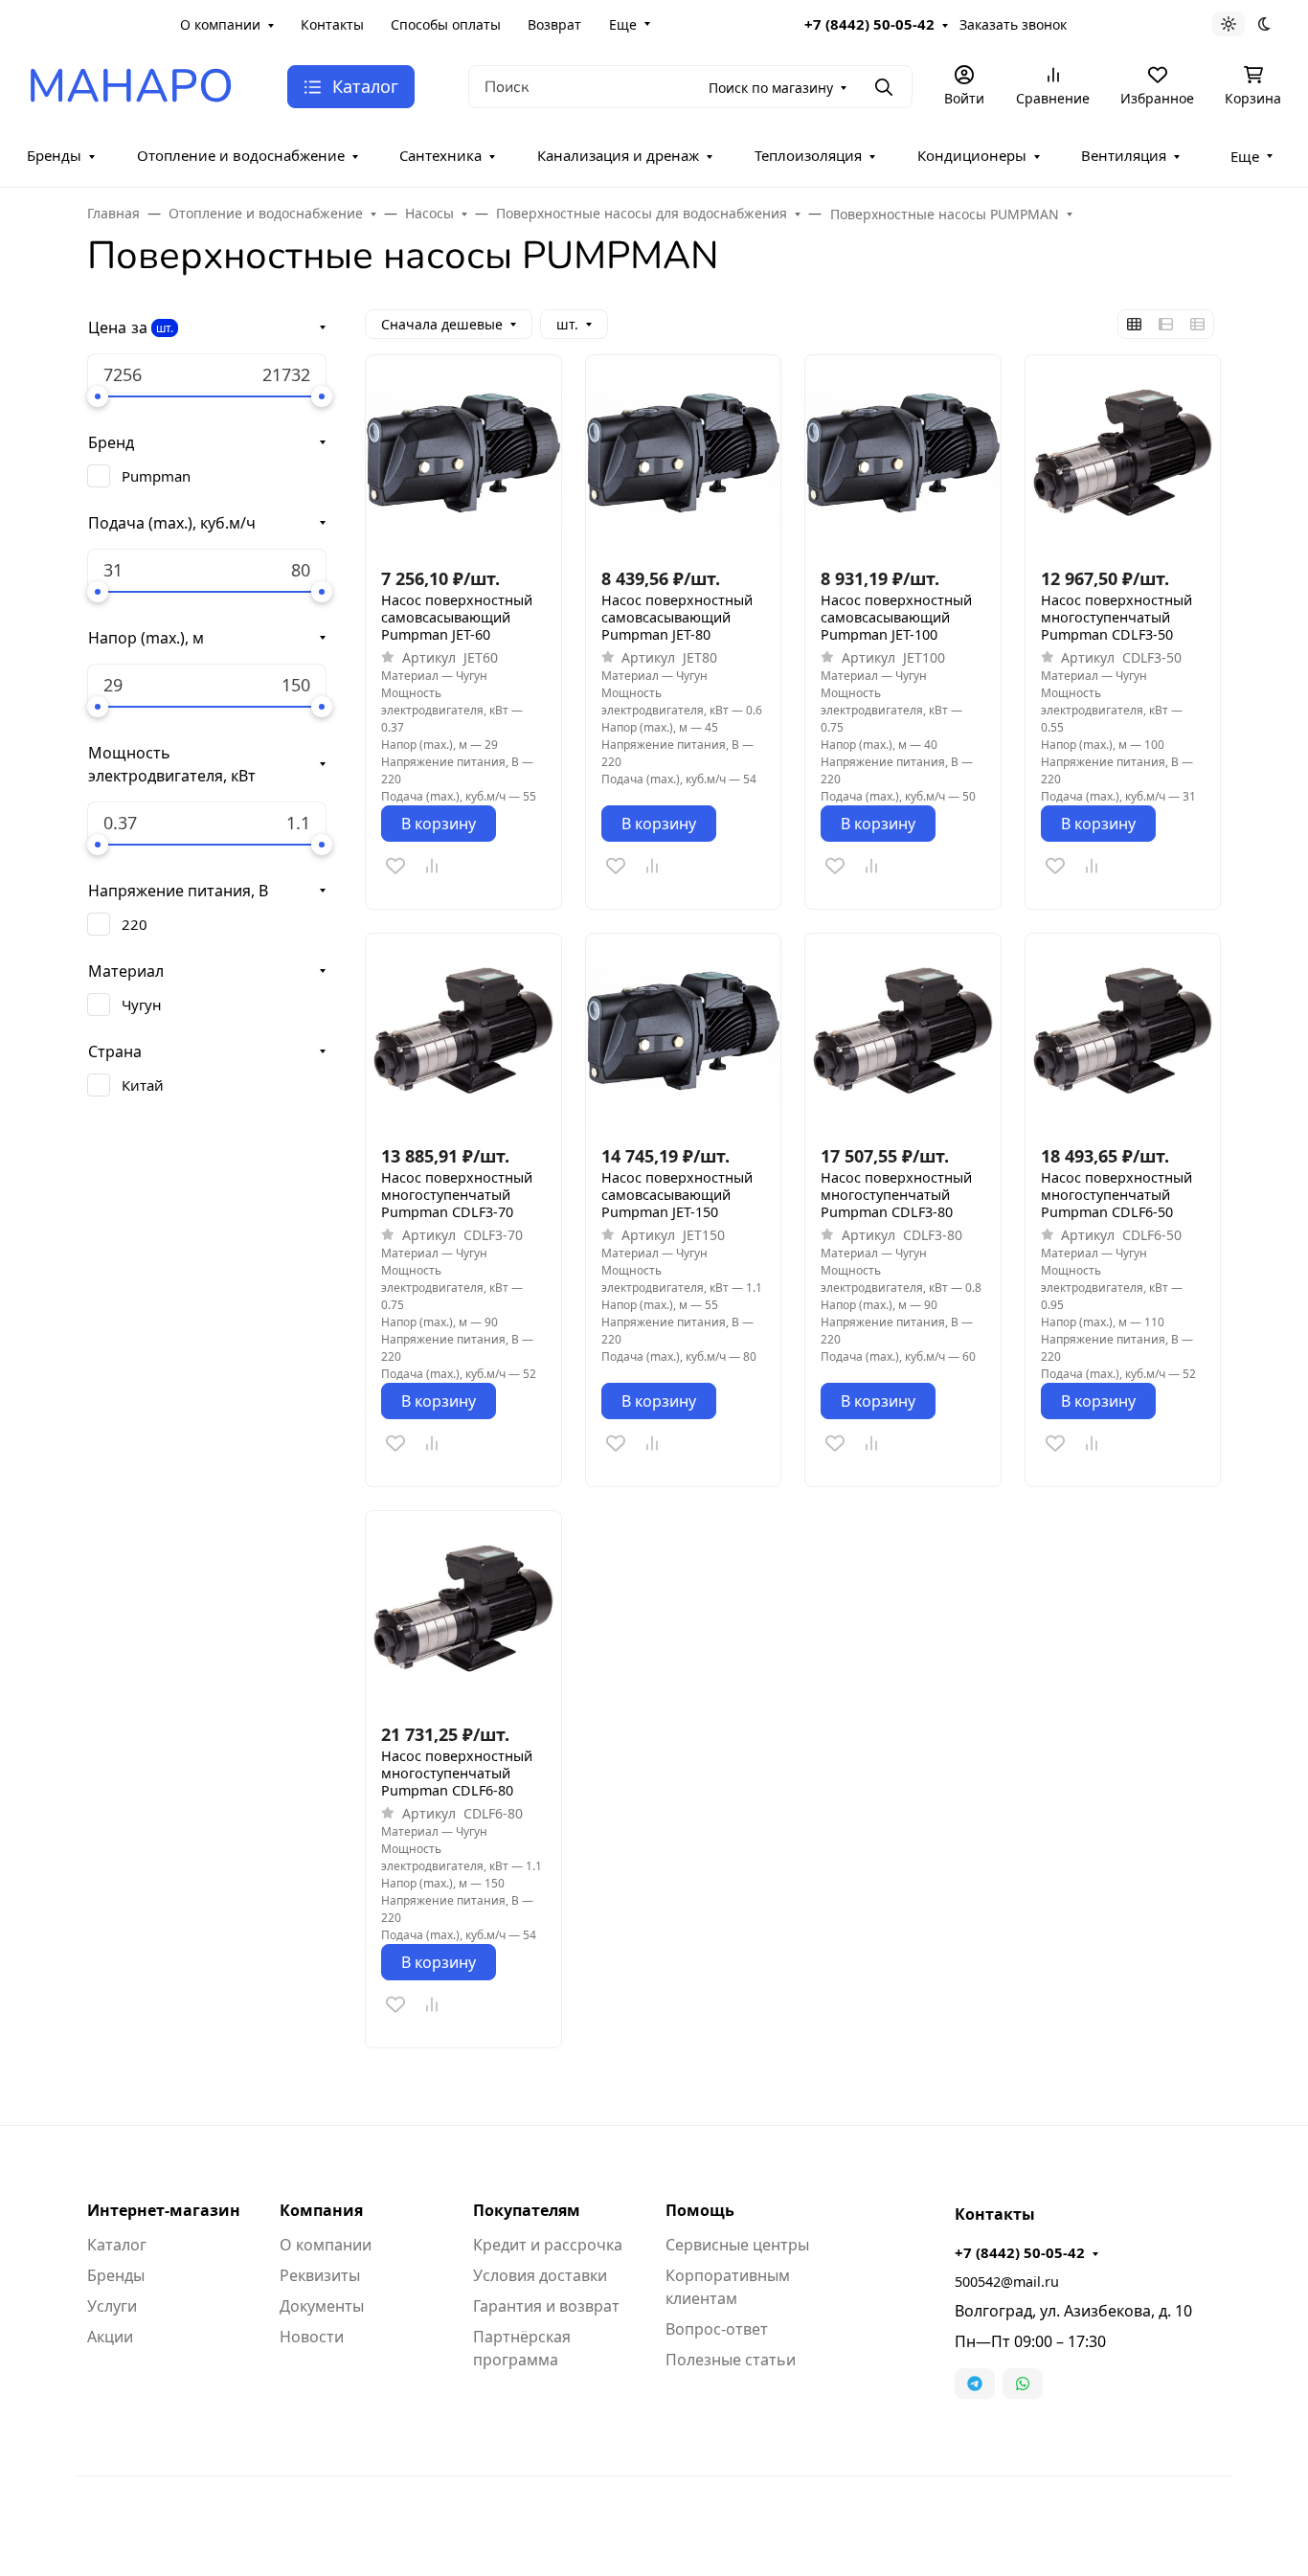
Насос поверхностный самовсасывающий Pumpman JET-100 (896, 618)
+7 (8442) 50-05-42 (869, 24)
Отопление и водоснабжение (241, 155)
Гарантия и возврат (546, 2306)
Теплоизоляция (808, 155)
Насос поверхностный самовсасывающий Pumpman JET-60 (457, 618)
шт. (165, 328)
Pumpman (156, 476)
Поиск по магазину (771, 88)
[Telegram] (975, 2384)
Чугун (142, 1005)
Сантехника (440, 155)
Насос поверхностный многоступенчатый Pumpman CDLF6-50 (1116, 1195)
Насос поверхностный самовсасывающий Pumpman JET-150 (677, 1195)
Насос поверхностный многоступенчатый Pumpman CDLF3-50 (1116, 618)
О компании (220, 24)
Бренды (54, 155)
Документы (322, 2306)
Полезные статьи (731, 2360)
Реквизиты (320, 2275)
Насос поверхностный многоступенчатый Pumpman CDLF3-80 (896, 1195)
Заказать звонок (1013, 24)
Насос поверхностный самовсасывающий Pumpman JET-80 (677, 618)
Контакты (332, 24)
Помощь (700, 2210)
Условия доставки (540, 2275)
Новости (312, 2337)
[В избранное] (395, 866)
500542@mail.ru (1007, 2282)
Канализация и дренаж (618, 155)
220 (135, 924)
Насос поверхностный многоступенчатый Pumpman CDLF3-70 (457, 1195)
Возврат (554, 24)
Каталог (117, 2245)
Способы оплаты (446, 24)
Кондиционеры (972, 155)
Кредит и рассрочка (548, 2245)
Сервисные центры (737, 2245)
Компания (321, 2210)
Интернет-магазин (164, 2210)
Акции (110, 2337)
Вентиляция (1124, 155)
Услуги (112, 2306)
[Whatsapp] (1023, 2384)
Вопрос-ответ (717, 2329)
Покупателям (527, 2210)
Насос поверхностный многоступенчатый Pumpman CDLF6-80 (457, 1774)
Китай (143, 1085)
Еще (623, 24)
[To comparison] (432, 866)
